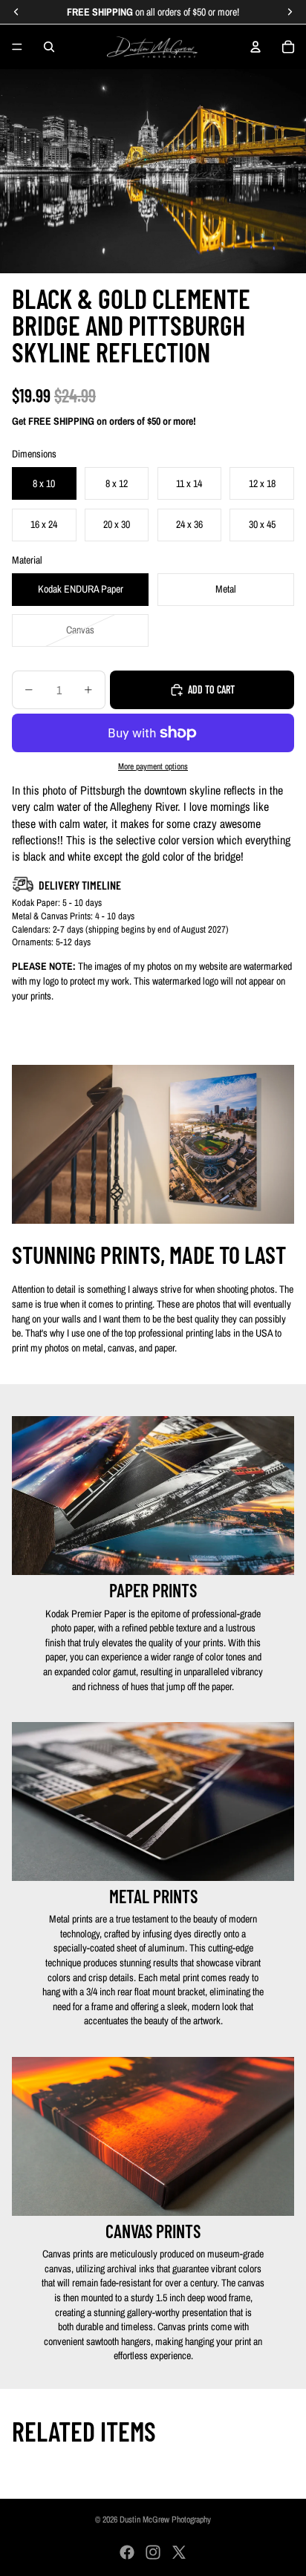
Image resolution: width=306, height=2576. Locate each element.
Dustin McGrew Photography (165, 2520)
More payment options (153, 766)
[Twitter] (179, 2552)
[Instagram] (153, 2552)
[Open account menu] (255, 47)
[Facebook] (127, 2552)
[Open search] (49, 47)
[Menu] (17, 47)
